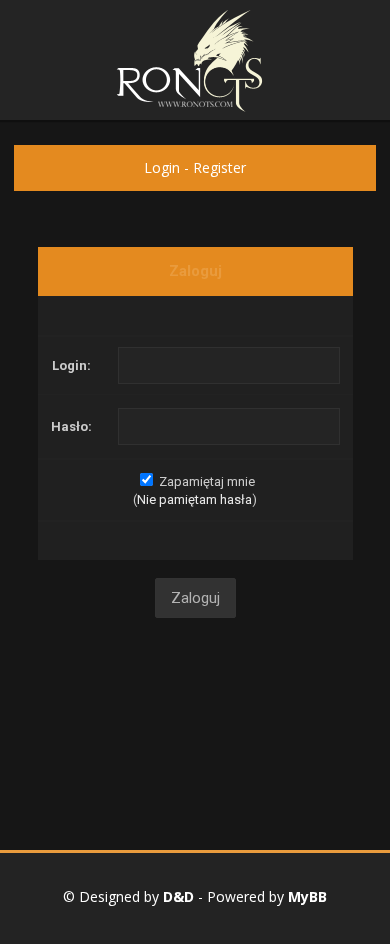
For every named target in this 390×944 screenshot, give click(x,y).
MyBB (307, 896)
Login (162, 167)
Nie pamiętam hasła (194, 499)
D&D (178, 896)
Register (219, 167)
